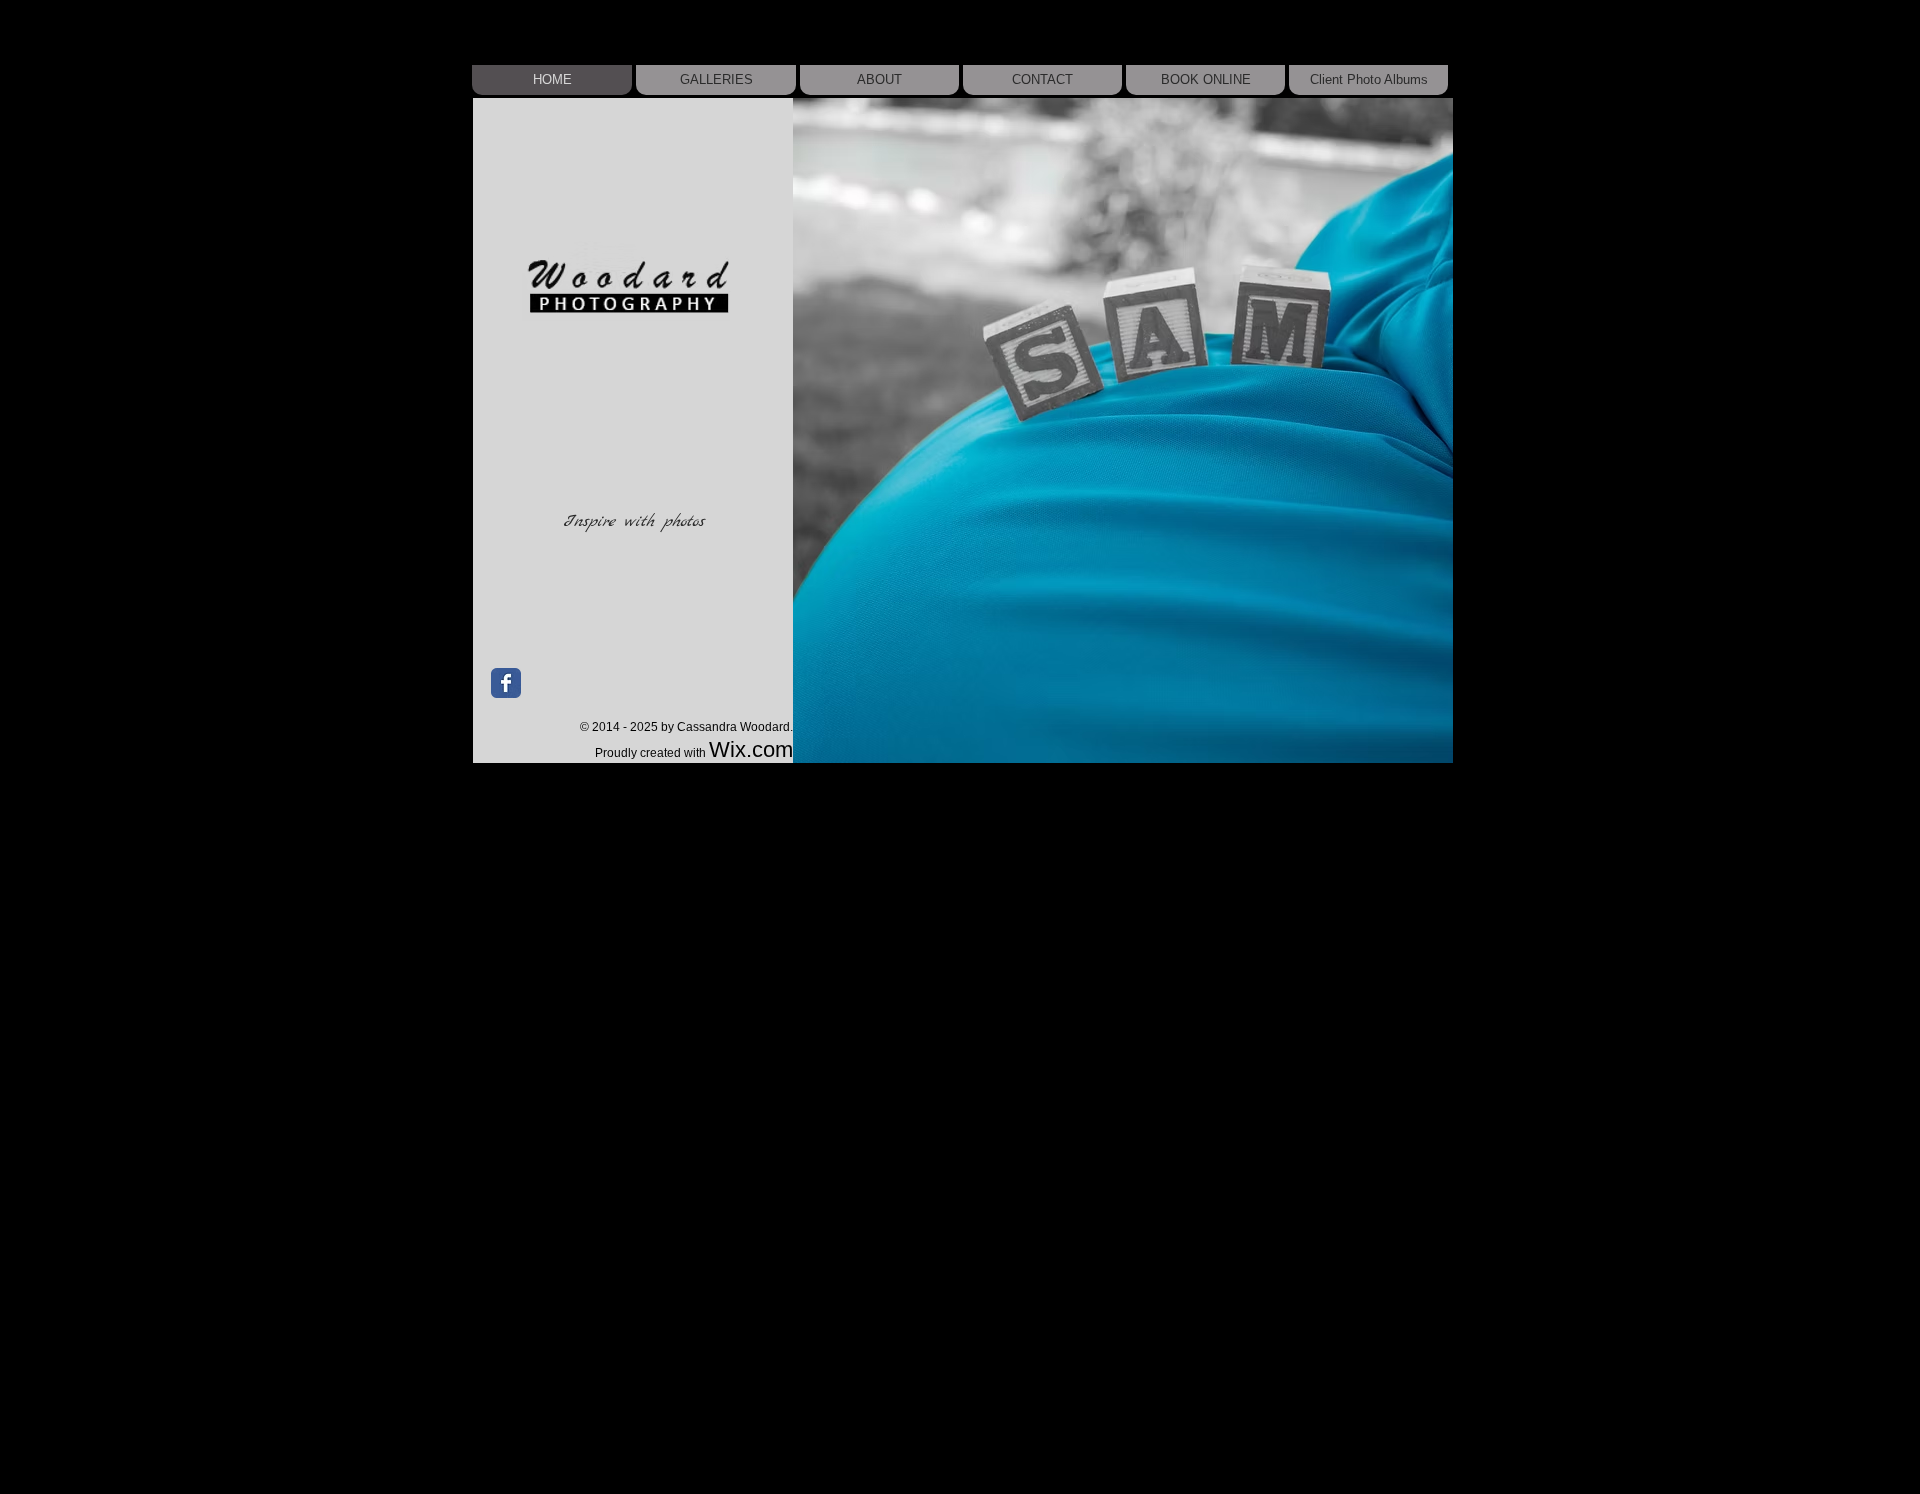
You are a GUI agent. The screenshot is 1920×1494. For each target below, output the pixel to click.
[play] (1411, 745)
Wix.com (751, 749)
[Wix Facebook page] (506, 683)
